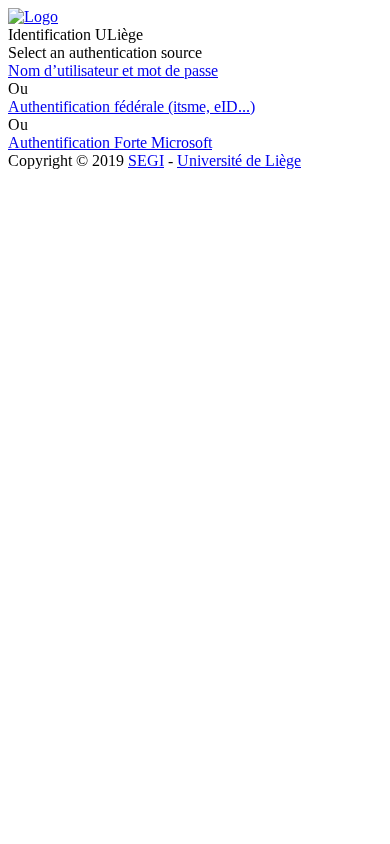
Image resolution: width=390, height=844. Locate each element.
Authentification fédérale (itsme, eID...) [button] (131, 106)
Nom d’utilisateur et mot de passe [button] (113, 70)
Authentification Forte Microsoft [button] (110, 142)
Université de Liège (239, 160)
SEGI (146, 160)
